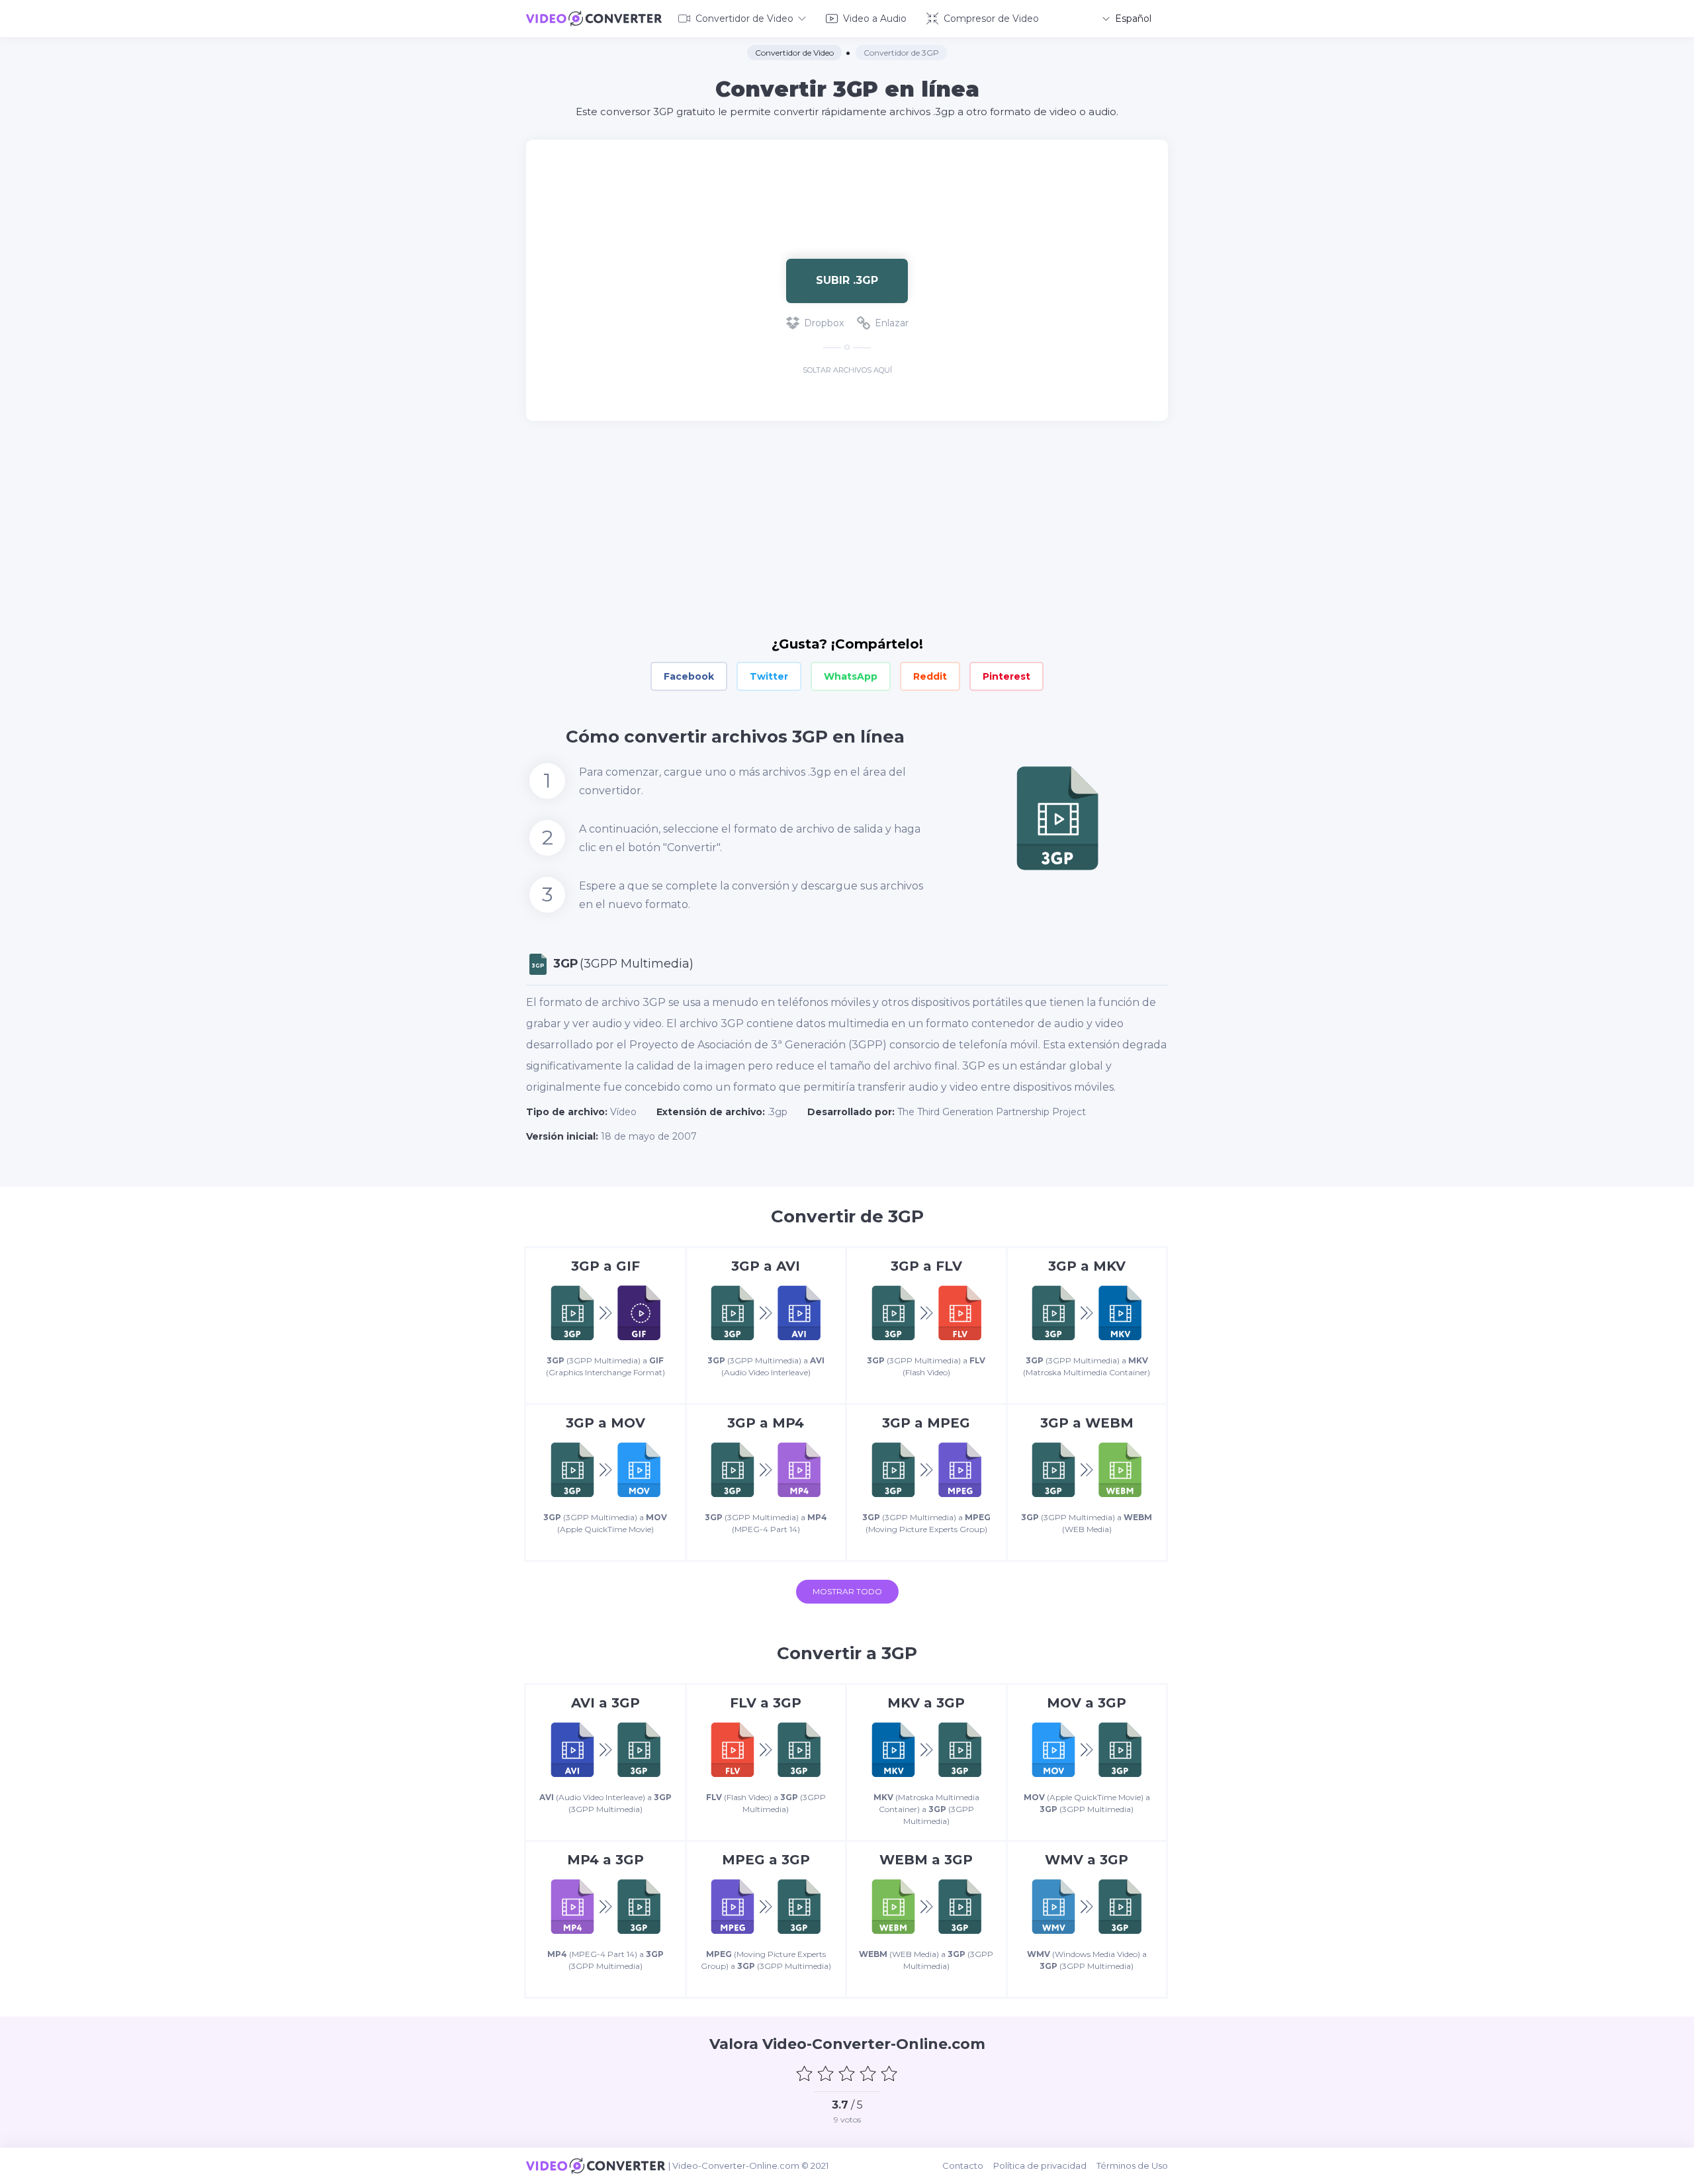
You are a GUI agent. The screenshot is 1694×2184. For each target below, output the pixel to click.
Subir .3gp (847, 280)
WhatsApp (851, 676)
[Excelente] (889, 2073)
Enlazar (892, 323)
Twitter (769, 676)
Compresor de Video (991, 19)
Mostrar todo (847, 1591)
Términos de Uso (1132, 2165)
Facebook (689, 676)
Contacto (963, 2165)
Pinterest (1006, 676)
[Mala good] (826, 2073)
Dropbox (824, 323)
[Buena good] (868, 2073)
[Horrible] (805, 2073)
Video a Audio (875, 19)
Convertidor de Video (744, 19)
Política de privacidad (1040, 2165)
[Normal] (847, 2073)
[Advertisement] (847, 183)
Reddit (930, 676)
